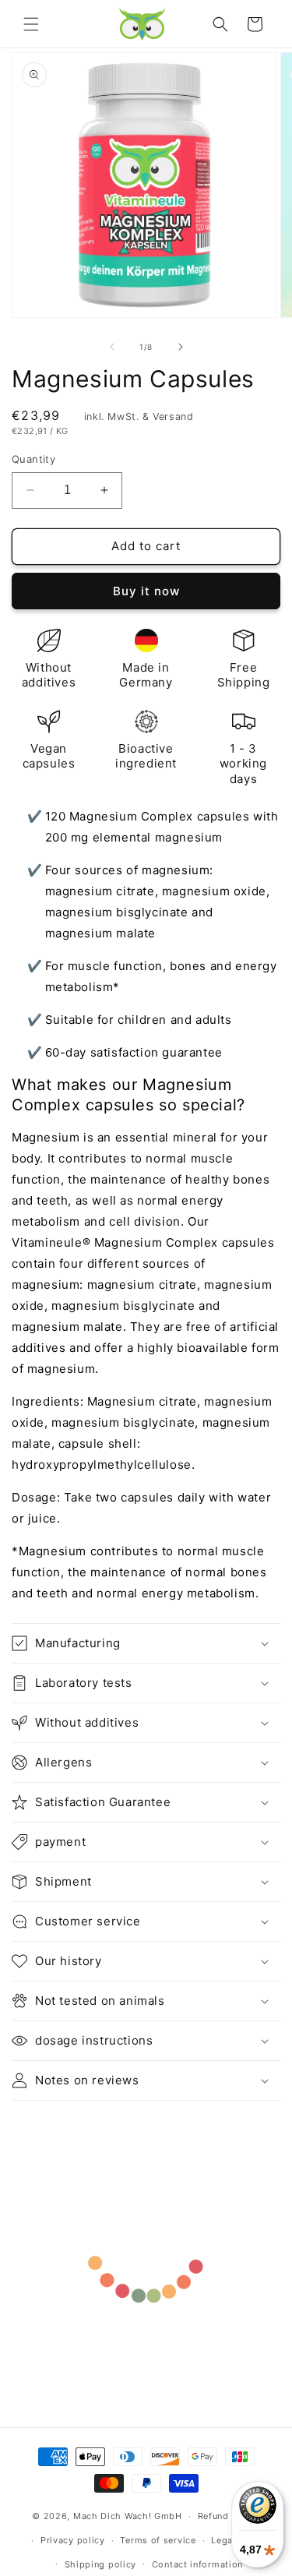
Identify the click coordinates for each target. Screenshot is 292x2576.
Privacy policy (73, 2540)
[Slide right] (181, 347)
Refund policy (229, 2516)
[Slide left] (112, 347)
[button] (31, 24)
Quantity (33, 459)
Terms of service (158, 2540)
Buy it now (146, 591)
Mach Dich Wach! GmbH (128, 2516)
